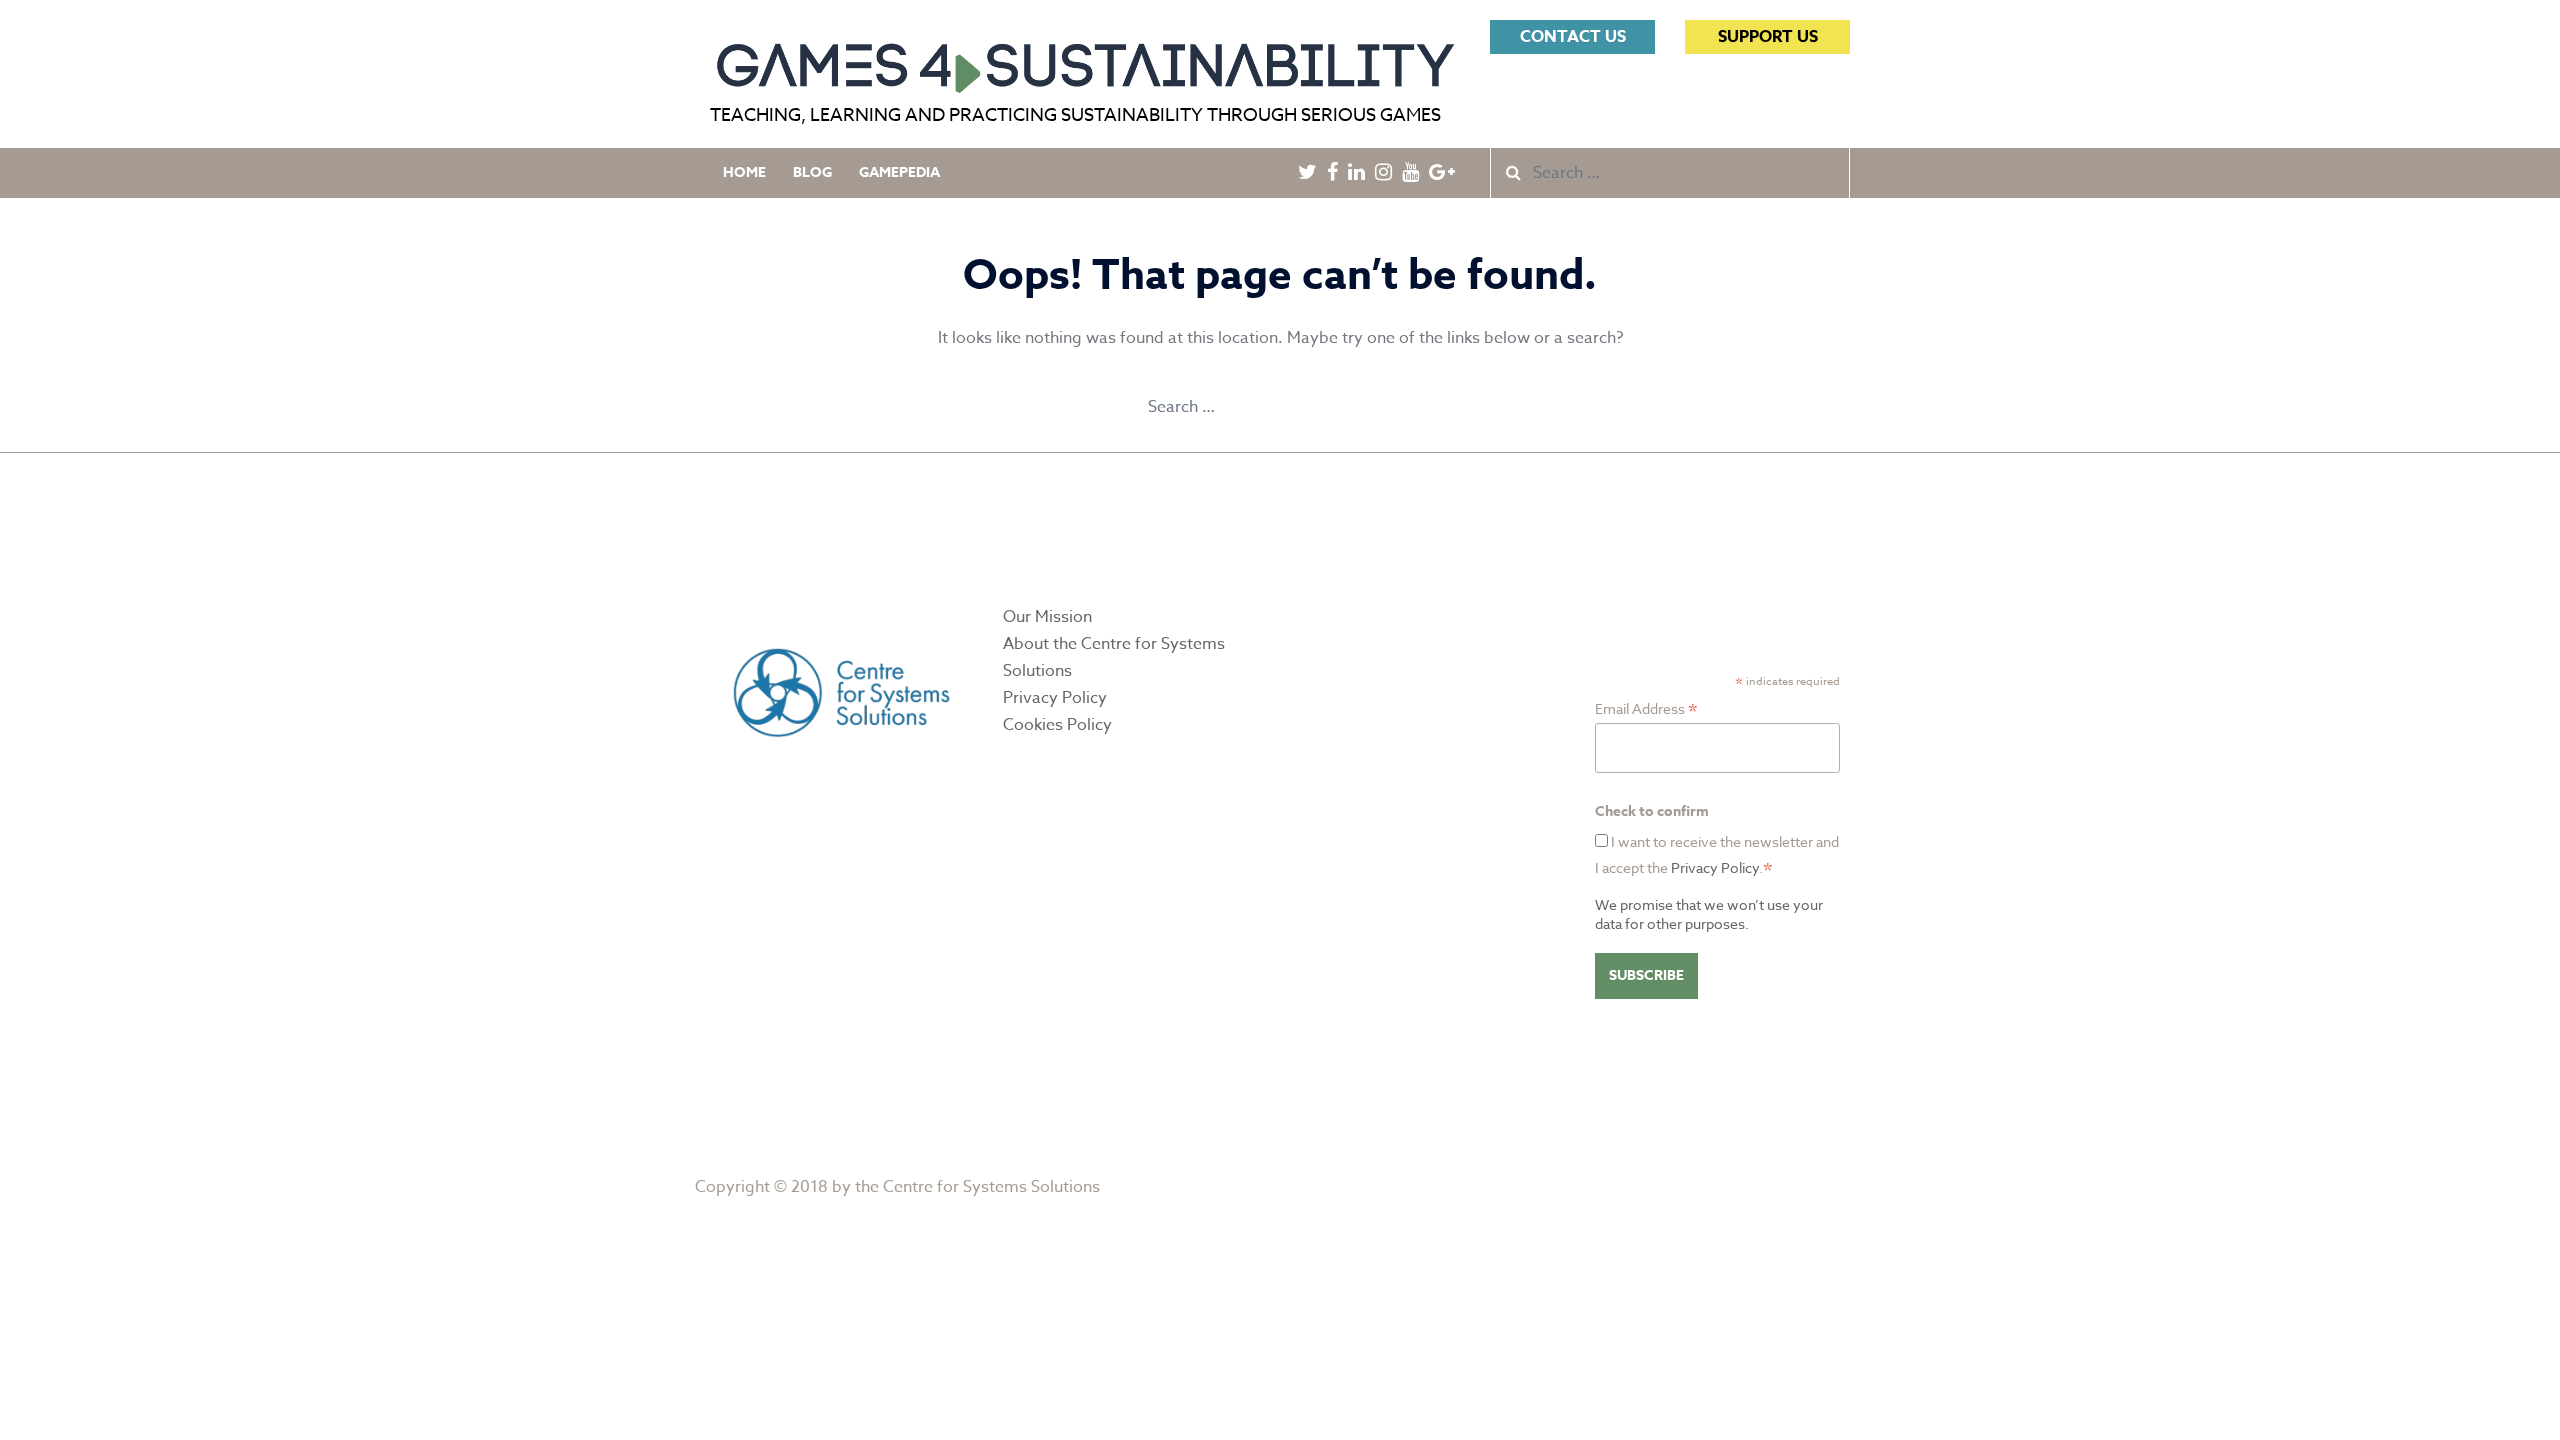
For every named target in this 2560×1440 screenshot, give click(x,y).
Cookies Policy (1057, 725)
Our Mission (1047, 617)
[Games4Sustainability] (1085, 59)
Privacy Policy (1055, 698)
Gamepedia (899, 172)
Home (744, 172)
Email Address (1646, 708)
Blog (812, 172)
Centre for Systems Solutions (991, 1187)
